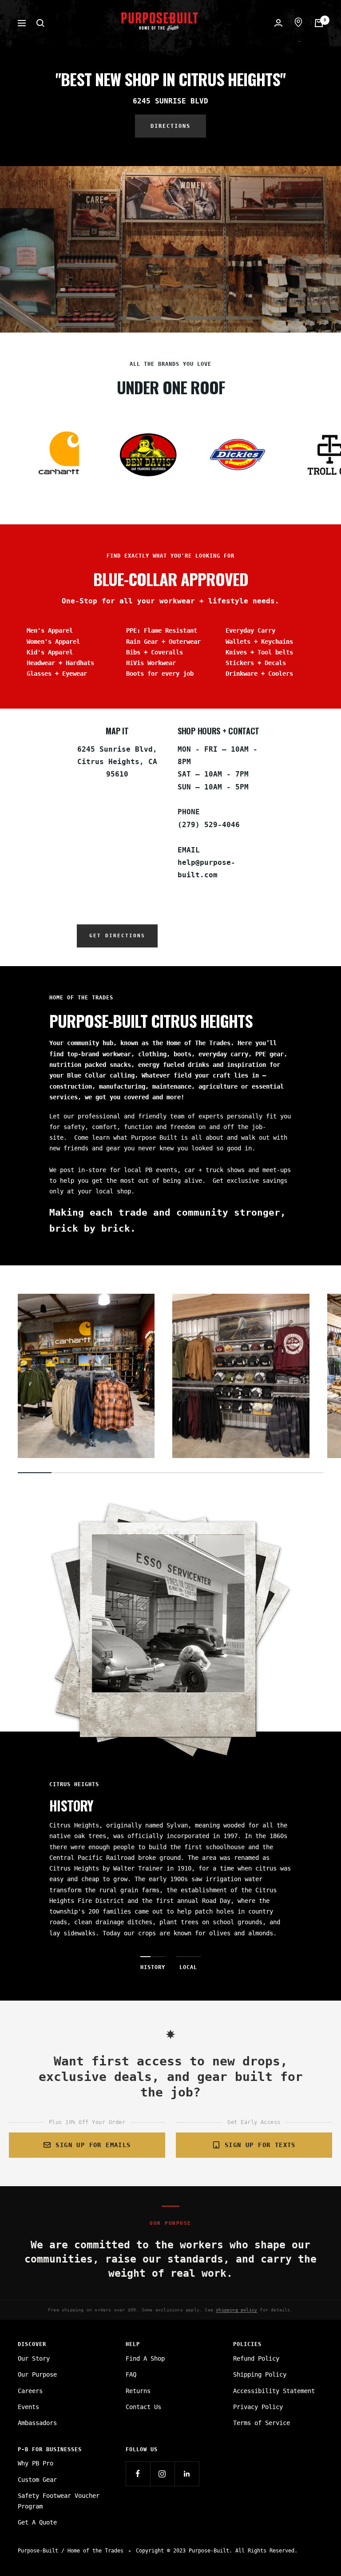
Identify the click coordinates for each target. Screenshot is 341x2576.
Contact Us (143, 2407)
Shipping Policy (260, 2374)
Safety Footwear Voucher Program (59, 2501)
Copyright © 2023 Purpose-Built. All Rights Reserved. (217, 2551)
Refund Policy (256, 2358)
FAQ (131, 2374)
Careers (30, 2391)
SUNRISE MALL (71, 1858)
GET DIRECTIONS (117, 936)
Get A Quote (37, 2522)
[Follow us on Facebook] (138, 2474)
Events (28, 2407)
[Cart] (319, 23)
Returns (138, 2391)
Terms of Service (262, 2423)
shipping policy (236, 2310)
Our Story (34, 2358)
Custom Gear (37, 2480)
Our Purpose (37, 2374)
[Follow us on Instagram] (162, 2474)
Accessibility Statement (274, 2391)
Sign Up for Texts (260, 2145)
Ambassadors (37, 2423)
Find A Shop (145, 2358)
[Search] (40, 23)
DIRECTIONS (170, 126)
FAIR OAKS (65, 1879)
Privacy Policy (258, 2407)
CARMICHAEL (67, 1868)
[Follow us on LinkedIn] (187, 2474)
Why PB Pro (36, 2463)
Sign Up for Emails (93, 2145)
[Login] (278, 23)
